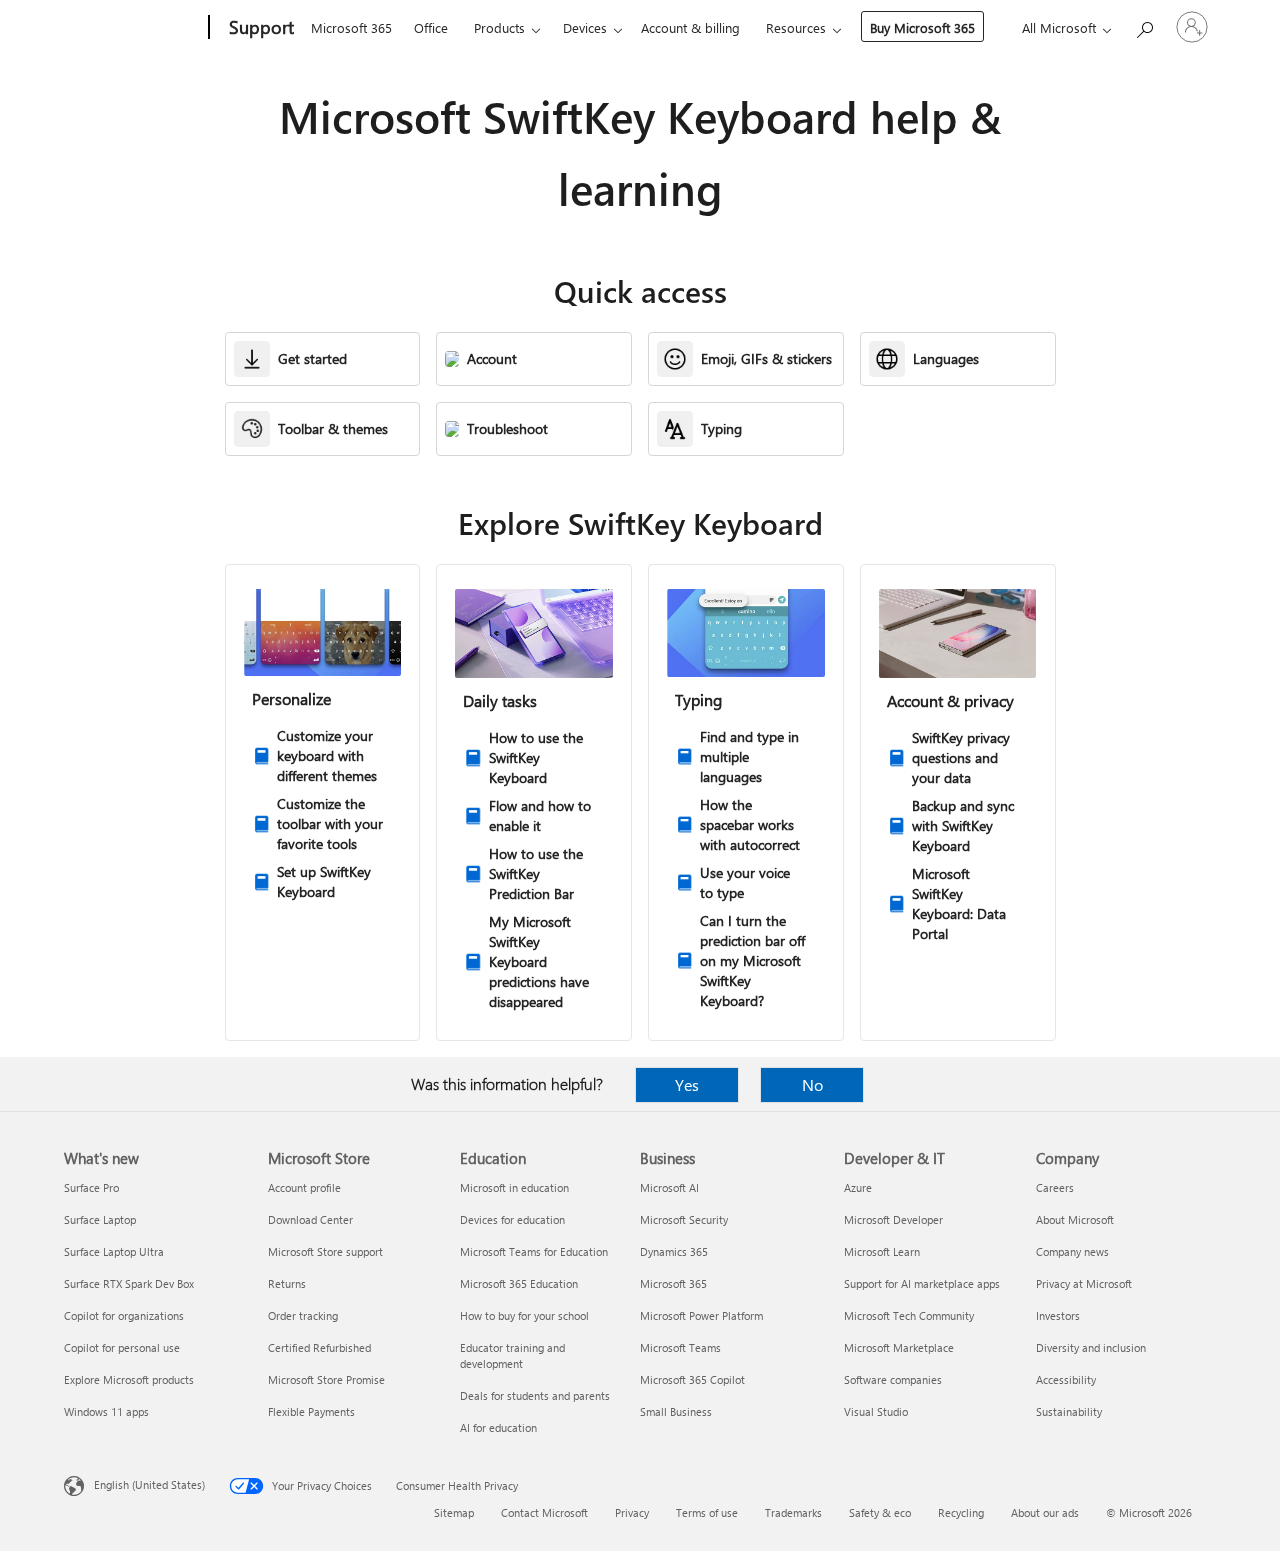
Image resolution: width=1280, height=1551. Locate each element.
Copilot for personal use (122, 1347)
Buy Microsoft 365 (922, 27)
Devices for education (512, 1219)
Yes (687, 1084)
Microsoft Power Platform (701, 1315)
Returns (287, 1283)
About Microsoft (1075, 1219)
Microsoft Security (684, 1219)
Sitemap (454, 1512)
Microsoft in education (514, 1187)
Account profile (304, 1187)
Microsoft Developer (893, 1219)
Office (431, 27)
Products (499, 27)
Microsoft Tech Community (909, 1315)
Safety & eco (880, 1512)
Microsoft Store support (325, 1251)
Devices (585, 27)
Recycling (961, 1512)
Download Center (310, 1219)
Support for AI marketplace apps (922, 1283)
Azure (858, 1187)
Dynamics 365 (674, 1251)
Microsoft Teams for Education (534, 1251)
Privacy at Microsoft (1084, 1283)
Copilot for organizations (124, 1315)
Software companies (893, 1379)
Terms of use (707, 1512)
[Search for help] (1144, 25)
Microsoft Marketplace (899, 1347)
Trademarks (793, 1512)
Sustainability (1069, 1411)
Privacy (632, 1512)
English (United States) (149, 1484)
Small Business (676, 1411)
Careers (1055, 1187)
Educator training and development (512, 1355)
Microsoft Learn (882, 1251)
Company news (1072, 1251)
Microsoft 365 (351, 27)
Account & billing (690, 27)
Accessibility (1066, 1379)
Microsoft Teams (680, 1347)
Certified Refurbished (319, 1347)
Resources (796, 27)
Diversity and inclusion (1091, 1347)
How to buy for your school (524, 1315)
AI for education (498, 1427)
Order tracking (303, 1315)
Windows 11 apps (106, 1411)
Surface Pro (91, 1187)
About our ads (1045, 1512)
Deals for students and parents (535, 1395)
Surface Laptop (100, 1219)
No (812, 1084)
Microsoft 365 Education (519, 1283)
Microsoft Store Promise (326, 1379)
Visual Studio (876, 1411)
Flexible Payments (311, 1411)
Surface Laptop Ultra (114, 1251)
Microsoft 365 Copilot (692, 1379)
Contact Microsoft (544, 1512)
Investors (1058, 1315)
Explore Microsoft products (129, 1379)
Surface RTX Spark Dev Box (129, 1283)
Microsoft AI (669, 1187)
